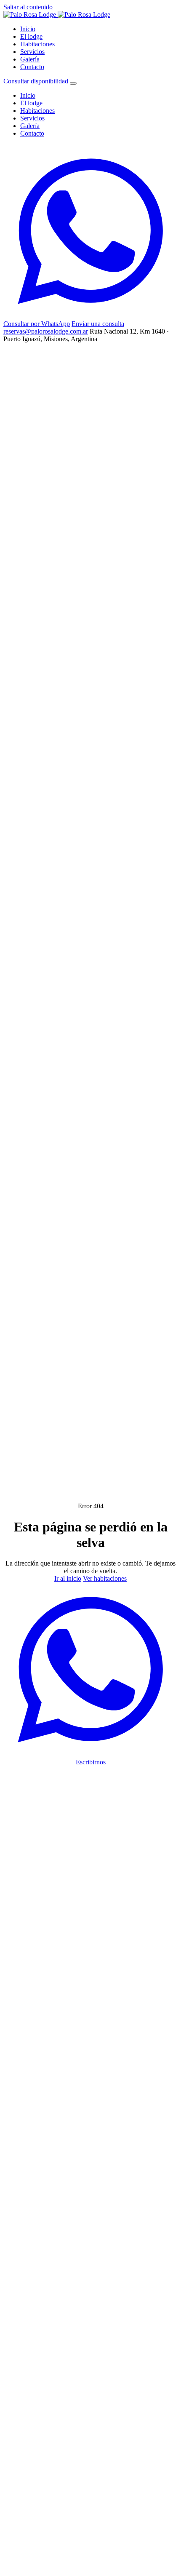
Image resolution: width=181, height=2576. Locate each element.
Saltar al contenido (28, 7)
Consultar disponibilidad (36, 81)
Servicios (32, 52)
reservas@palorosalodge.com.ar (46, 331)
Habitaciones (37, 44)
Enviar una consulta (98, 324)
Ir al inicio (68, 1578)
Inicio (28, 29)
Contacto (32, 67)
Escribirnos (91, 1762)
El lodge (31, 36)
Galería (30, 59)
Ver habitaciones (105, 1578)
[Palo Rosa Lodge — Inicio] (57, 15)
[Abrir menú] (73, 83)
